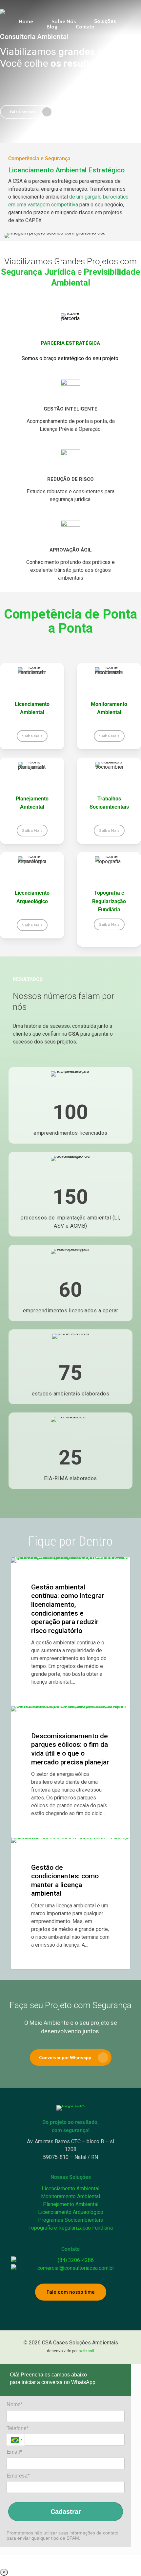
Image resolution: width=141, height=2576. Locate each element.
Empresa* (18, 2476)
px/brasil (86, 2351)
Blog (29, 1568)
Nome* (15, 2404)
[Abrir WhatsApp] (125, 2559)
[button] (27, 112)
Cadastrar (66, 2512)
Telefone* (18, 2428)
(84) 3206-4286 (76, 2260)
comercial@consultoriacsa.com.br (76, 2268)
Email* (14, 2452)
